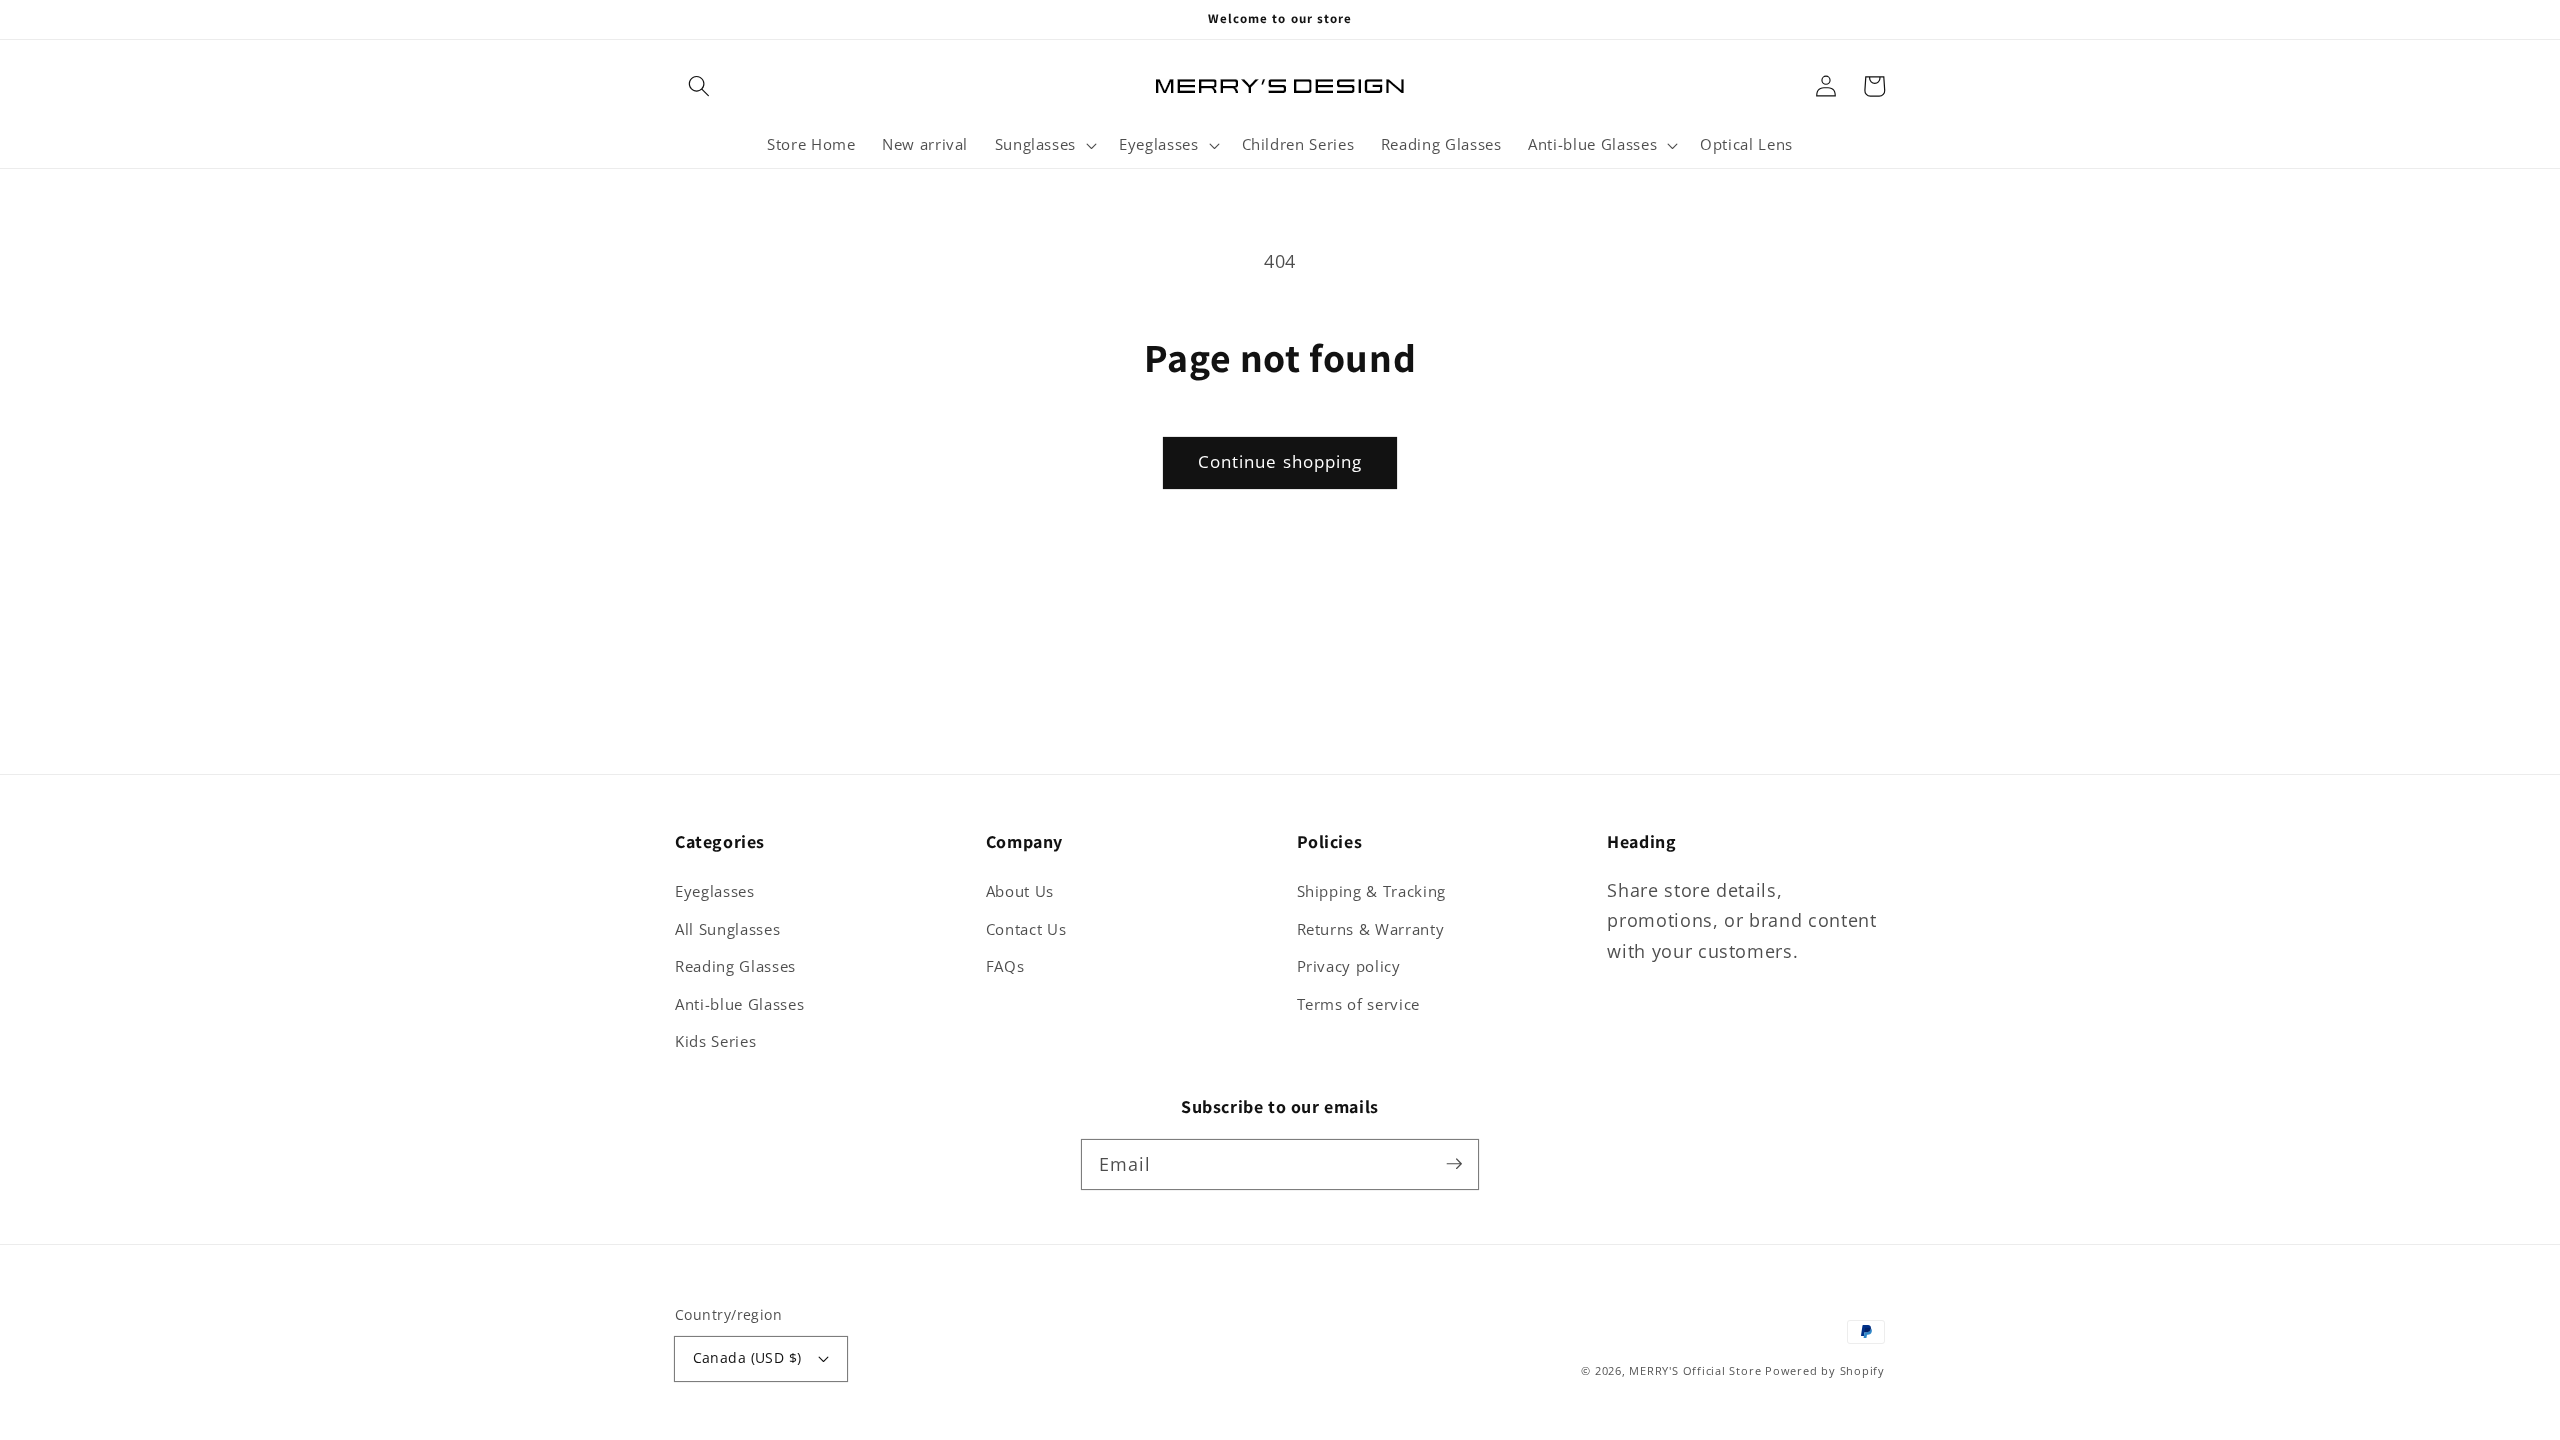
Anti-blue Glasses (739, 1004)
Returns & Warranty (1371, 929)
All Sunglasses (727, 929)
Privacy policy (1349, 966)
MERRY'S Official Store (1695, 1370)
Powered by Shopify (1825, 1370)
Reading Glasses (735, 966)
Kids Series (715, 1041)
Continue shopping (1280, 461)
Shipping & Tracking (1372, 891)
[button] (699, 86)
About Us (1020, 891)
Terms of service (1359, 1004)
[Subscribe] (1454, 1164)
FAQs (1005, 966)
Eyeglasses (715, 891)
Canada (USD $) (747, 1357)
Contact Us (1026, 929)
